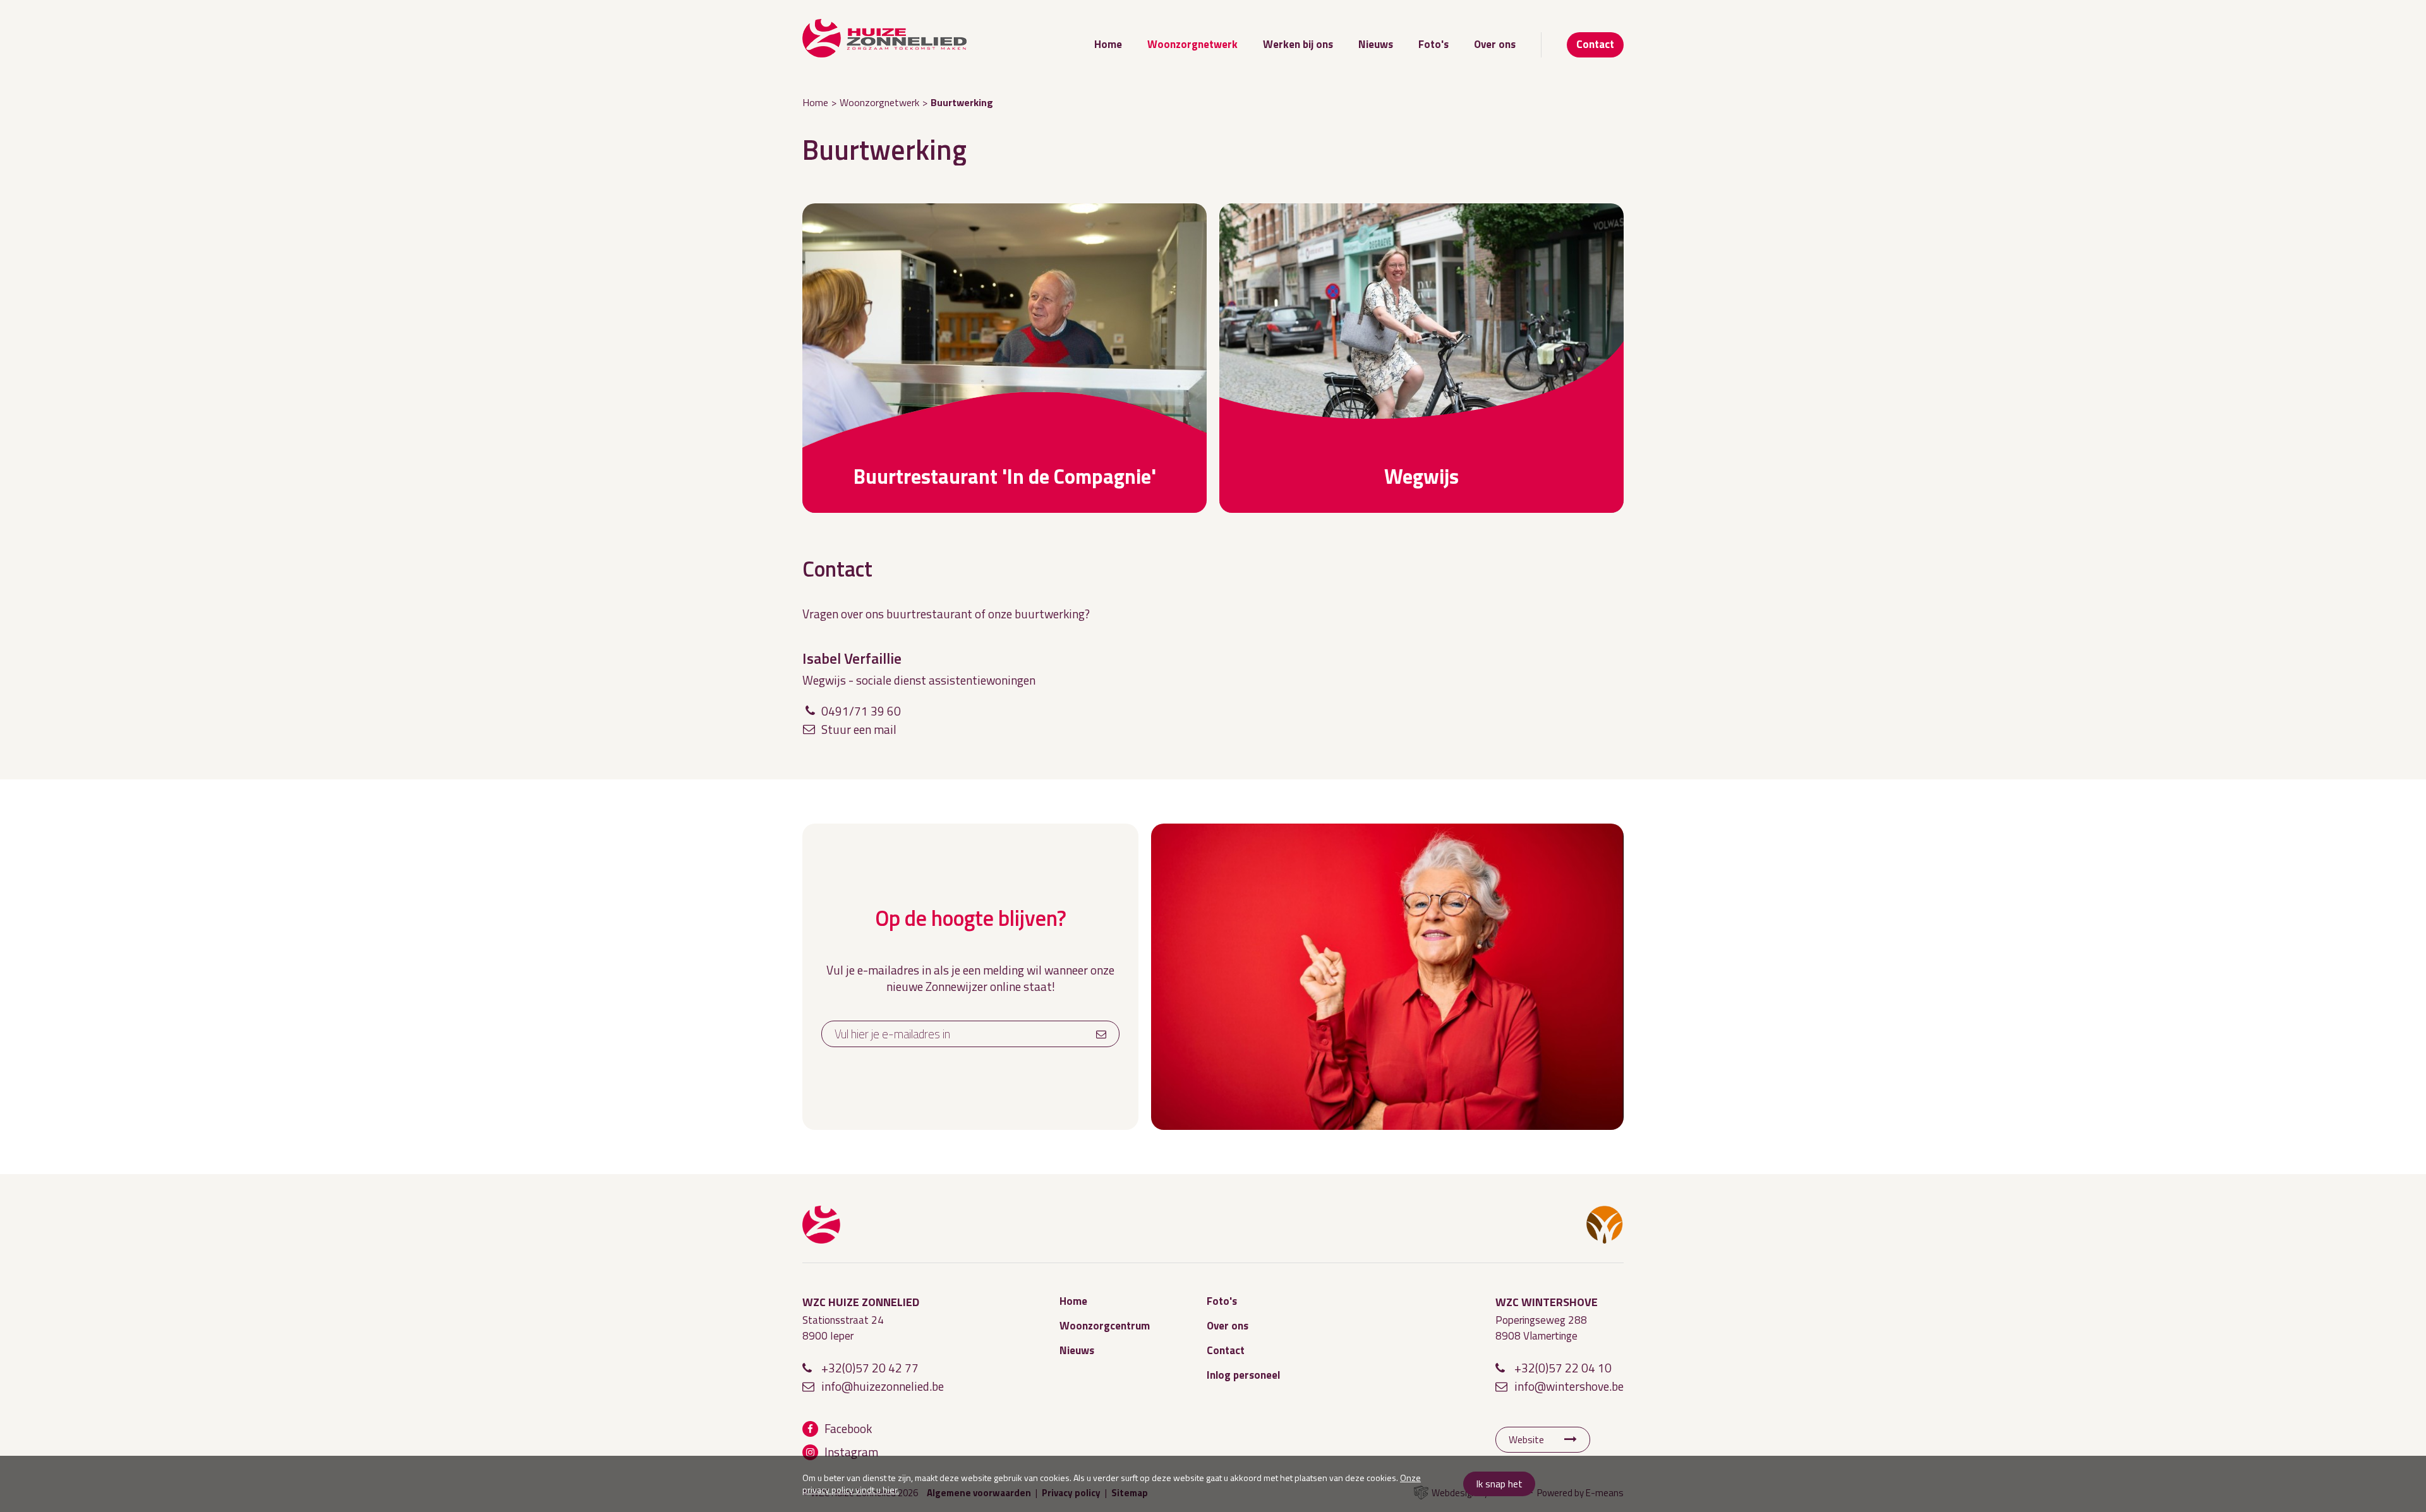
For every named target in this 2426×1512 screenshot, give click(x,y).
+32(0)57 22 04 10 (1563, 1368)
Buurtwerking (962, 102)
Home (1108, 44)
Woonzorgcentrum (1105, 1326)
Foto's (1433, 44)
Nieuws (1376, 44)
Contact (1595, 44)
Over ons (1495, 44)
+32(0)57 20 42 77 (870, 1368)
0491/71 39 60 (861, 711)
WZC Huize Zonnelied (821, 1225)
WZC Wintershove (1605, 1225)
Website (1526, 1439)
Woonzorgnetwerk (1192, 44)
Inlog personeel (1243, 1375)
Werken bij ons (1298, 44)
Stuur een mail (859, 729)
